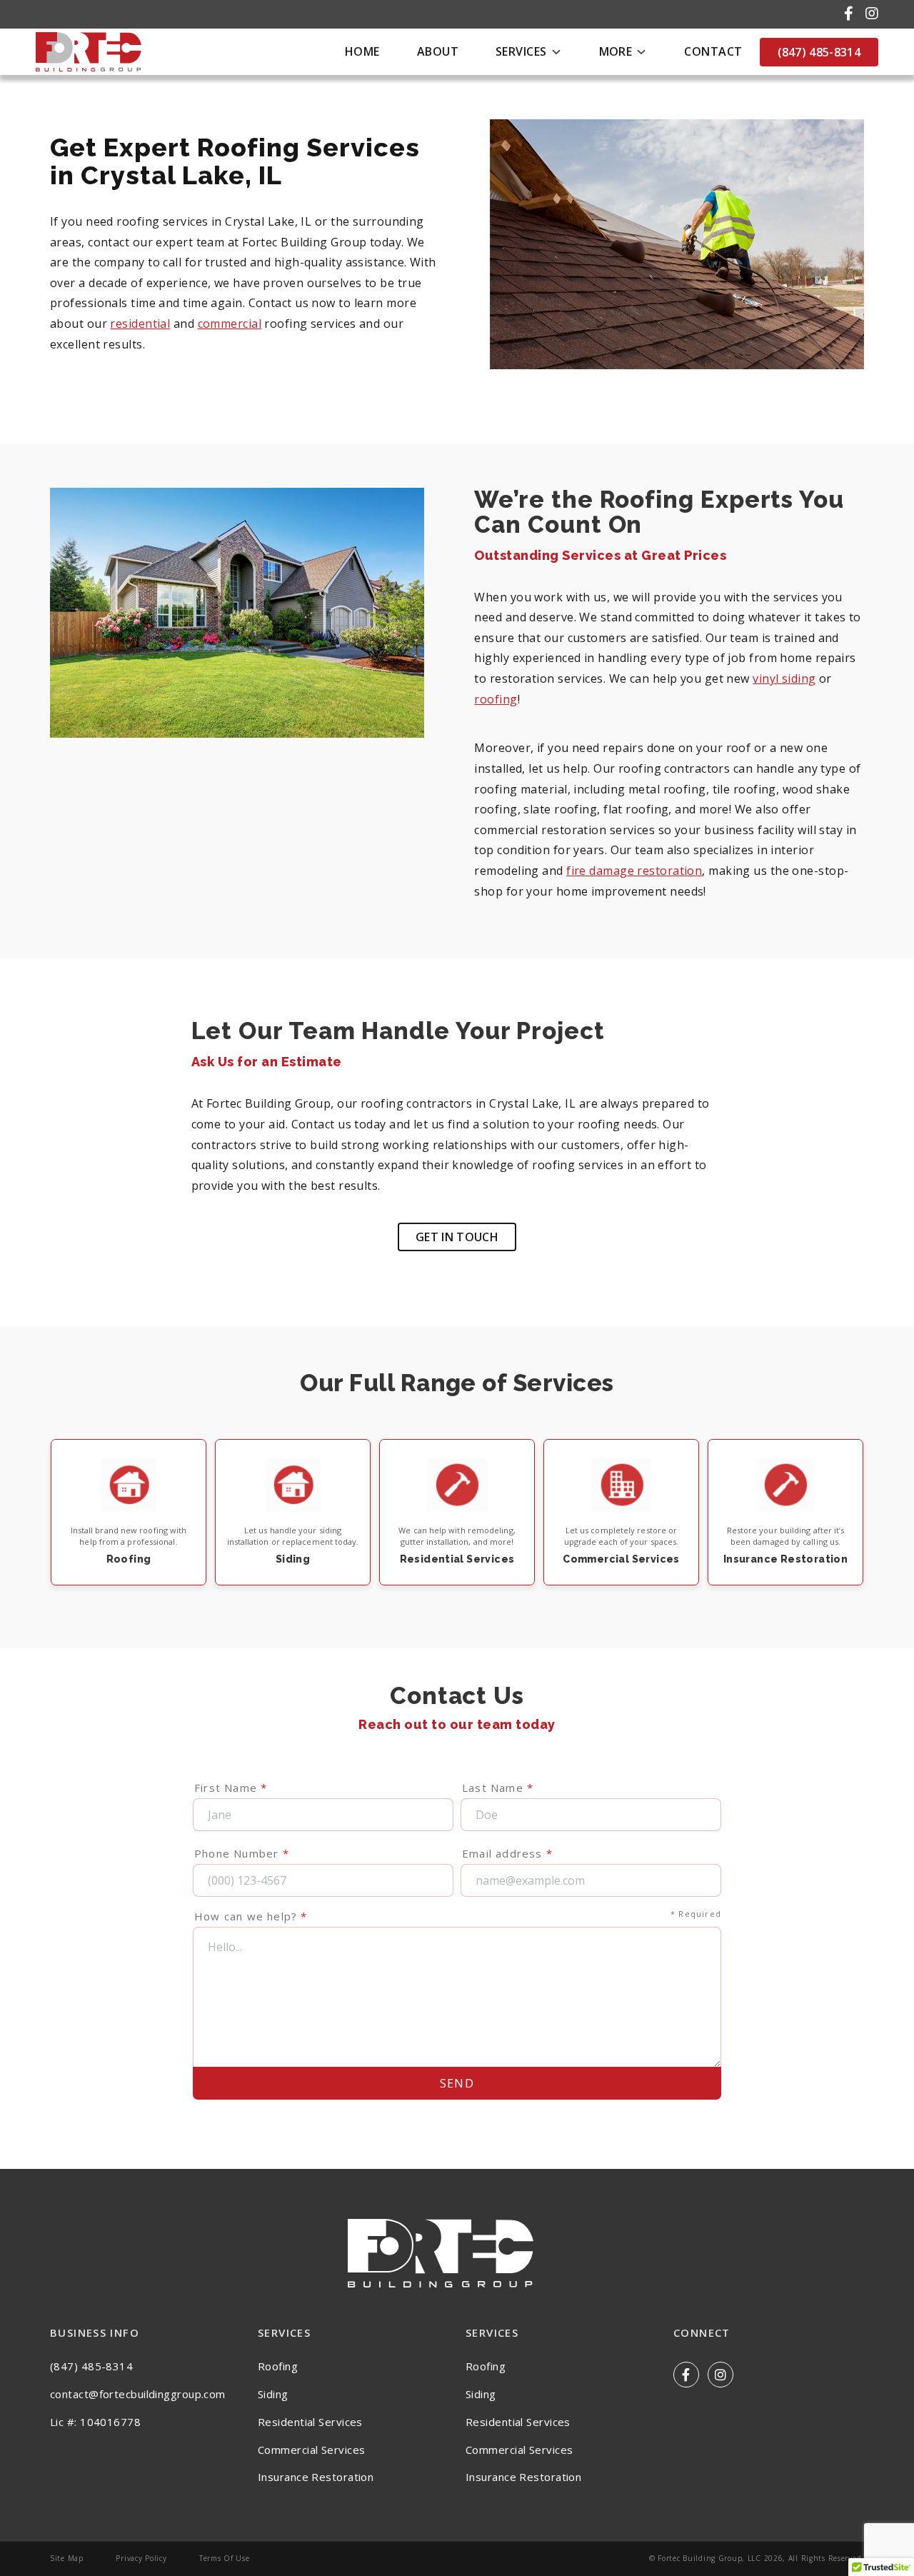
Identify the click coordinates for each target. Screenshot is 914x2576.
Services (521, 51)
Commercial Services (311, 2450)
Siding (273, 2394)
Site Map (67, 2558)
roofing (496, 699)
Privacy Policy (141, 2558)
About (438, 51)
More (616, 51)
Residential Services (310, 2422)
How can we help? (458, 1916)
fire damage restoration (634, 871)
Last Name (498, 1788)
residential (140, 324)
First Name (231, 1788)
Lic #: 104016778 (95, 2422)
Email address (507, 1853)
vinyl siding (784, 678)
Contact (713, 51)
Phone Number (242, 1853)
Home (362, 51)
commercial (230, 324)
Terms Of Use (225, 2558)
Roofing (278, 2366)
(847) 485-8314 (819, 52)
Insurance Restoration (316, 2477)
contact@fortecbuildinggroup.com (138, 2394)
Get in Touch (457, 1237)
